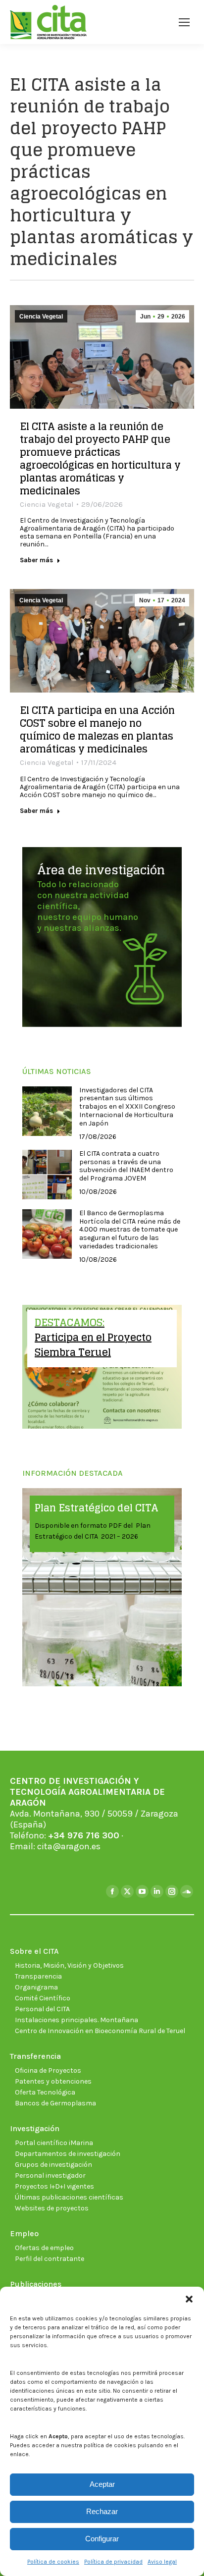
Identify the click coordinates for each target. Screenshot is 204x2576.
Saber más (36, 560)
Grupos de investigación (53, 2165)
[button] (189, 2299)
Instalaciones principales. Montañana (76, 2020)
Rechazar (102, 2511)
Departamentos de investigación (68, 2154)
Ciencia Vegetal (41, 317)
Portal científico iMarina (54, 2143)
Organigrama (36, 1987)
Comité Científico (43, 1998)
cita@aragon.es (69, 1846)
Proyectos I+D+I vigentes (54, 2186)
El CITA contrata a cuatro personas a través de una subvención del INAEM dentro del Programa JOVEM (126, 1166)
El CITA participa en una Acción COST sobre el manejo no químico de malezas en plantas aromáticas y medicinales (97, 730)
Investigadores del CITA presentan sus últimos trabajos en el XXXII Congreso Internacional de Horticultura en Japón (127, 1107)
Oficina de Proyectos (48, 2070)
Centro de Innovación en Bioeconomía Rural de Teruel (100, 2031)
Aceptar (102, 2484)
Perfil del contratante (50, 2259)
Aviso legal (162, 2562)
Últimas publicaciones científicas (69, 2197)
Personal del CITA (42, 2009)
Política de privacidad (113, 2562)
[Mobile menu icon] (184, 22)
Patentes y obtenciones (53, 2081)
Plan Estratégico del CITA (97, 1508)
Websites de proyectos (52, 2208)
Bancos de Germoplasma (55, 2103)
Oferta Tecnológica (45, 2092)
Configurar (102, 2539)
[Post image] (47, 1111)
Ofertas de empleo (44, 2248)
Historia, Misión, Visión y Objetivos (69, 1965)
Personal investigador (50, 2175)
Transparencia (38, 1976)
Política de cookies (53, 2562)
